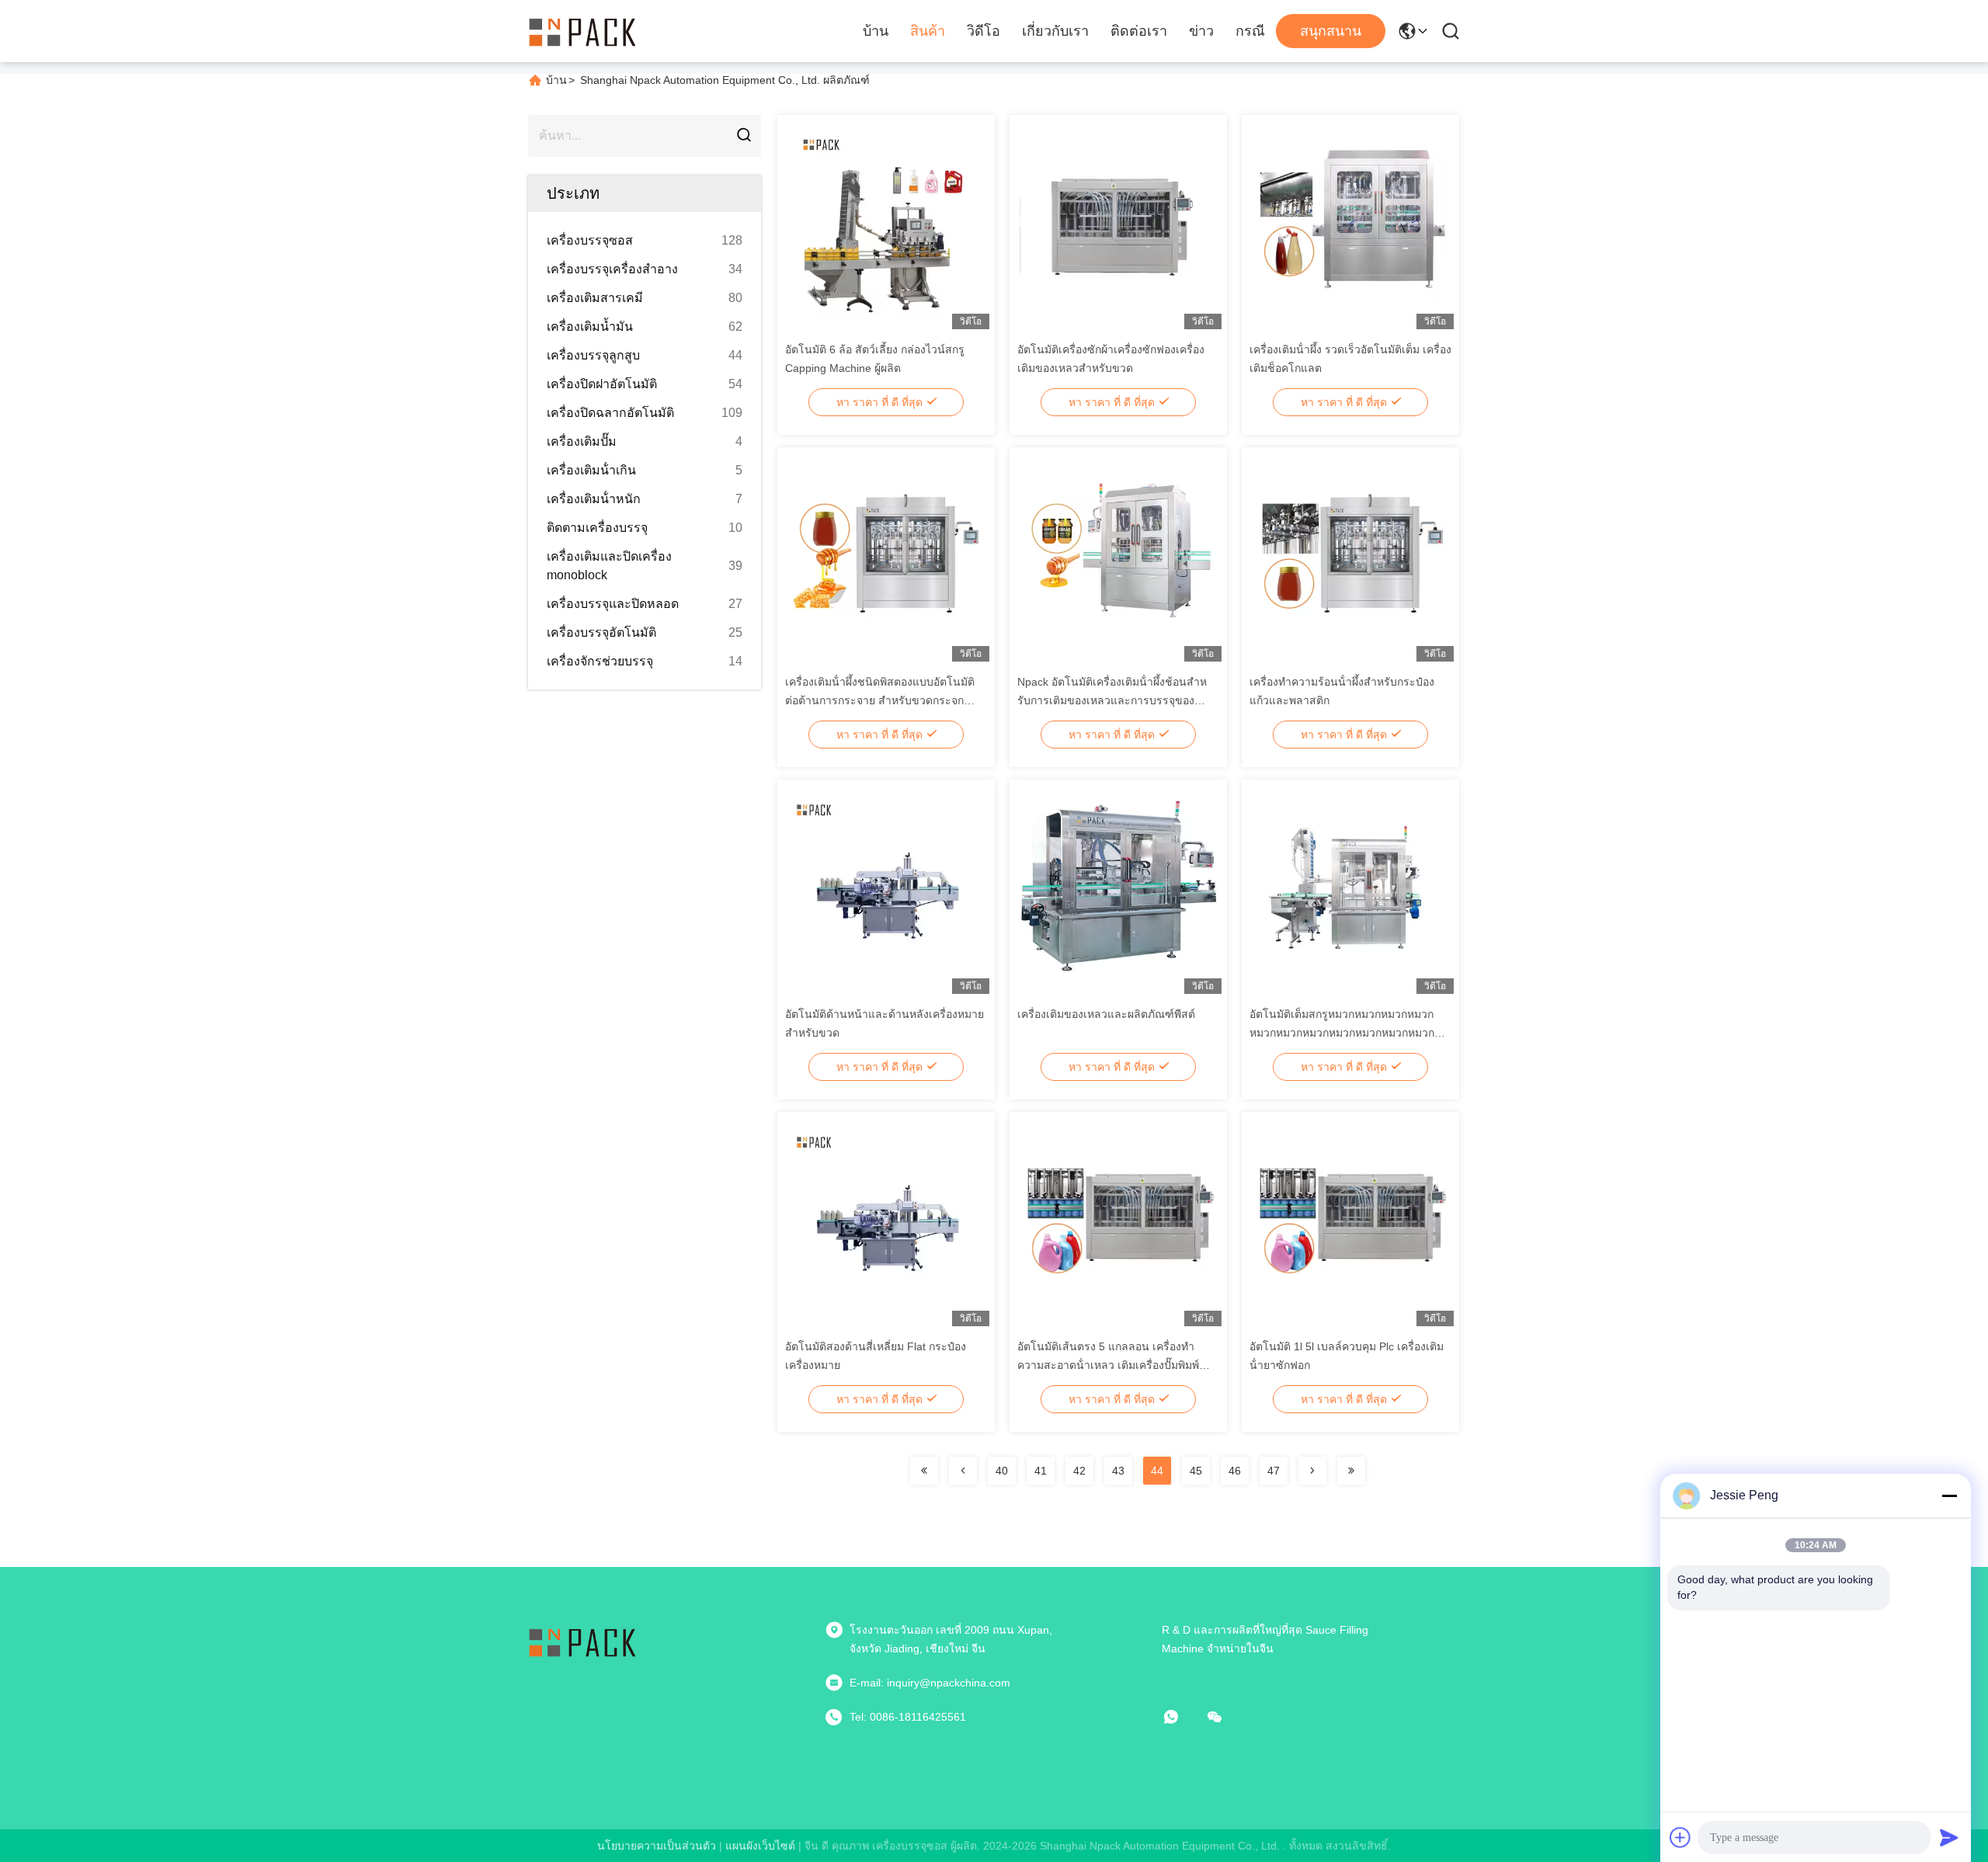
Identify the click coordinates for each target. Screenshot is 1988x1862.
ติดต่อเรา (1139, 31)
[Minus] (1949, 1496)
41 (1041, 1471)
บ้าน (876, 31)
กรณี (1250, 31)
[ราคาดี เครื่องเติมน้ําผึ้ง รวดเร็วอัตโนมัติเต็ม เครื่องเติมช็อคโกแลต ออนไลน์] (1351, 225)
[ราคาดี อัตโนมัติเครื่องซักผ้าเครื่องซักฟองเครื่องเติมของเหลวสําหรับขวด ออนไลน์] (1119, 225)
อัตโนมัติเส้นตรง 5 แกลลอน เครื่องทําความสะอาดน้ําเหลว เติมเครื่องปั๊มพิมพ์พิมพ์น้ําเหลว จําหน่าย (1108, 1365)
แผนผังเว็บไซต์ (760, 1846)
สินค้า (928, 31)
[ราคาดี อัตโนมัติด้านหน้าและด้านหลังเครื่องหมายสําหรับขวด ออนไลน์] (886, 890)
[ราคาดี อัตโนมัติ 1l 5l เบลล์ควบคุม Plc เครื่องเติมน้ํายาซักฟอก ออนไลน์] (1351, 1222)
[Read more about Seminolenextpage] (924, 1471)
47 (1274, 1471)
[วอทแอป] (1182, 1717)
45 (1196, 1471)
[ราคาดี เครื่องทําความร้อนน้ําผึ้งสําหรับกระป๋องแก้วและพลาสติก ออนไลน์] (1351, 558)
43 (1118, 1471)
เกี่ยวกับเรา (1055, 31)
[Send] (1949, 1837)
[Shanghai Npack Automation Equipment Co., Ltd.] (582, 31)
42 (1079, 1471)
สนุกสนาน (1331, 31)
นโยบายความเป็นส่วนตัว (657, 1846)
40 (1002, 1471)
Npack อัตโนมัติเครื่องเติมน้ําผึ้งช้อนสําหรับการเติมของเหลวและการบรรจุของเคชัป (1112, 700)
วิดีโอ (984, 31)
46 (1235, 1471)
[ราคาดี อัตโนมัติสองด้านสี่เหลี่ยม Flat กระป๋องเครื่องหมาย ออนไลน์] (886, 1222)
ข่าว (1201, 31)
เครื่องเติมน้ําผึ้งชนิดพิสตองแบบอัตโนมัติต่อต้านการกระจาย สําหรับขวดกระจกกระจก (880, 700)
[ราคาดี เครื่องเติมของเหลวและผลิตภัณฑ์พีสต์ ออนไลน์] (1119, 890)
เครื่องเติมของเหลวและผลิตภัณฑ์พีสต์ (1106, 1014)
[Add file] (1680, 1837)
